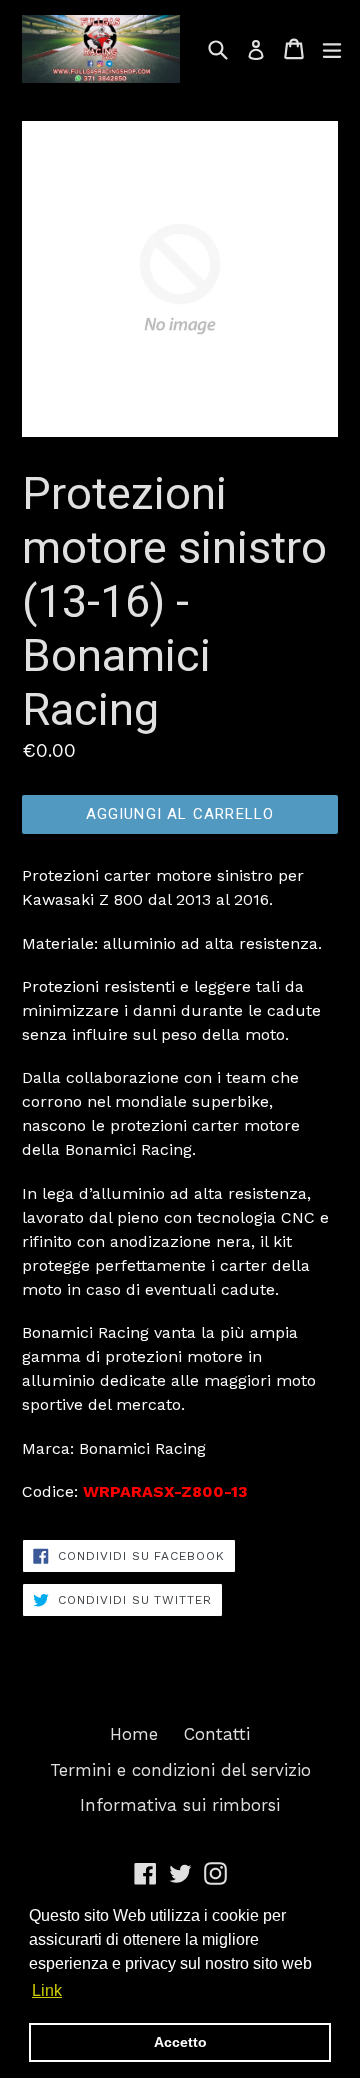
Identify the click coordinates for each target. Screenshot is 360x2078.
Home (134, 1734)
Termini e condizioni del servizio (180, 1770)
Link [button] (47, 1990)
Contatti (217, 1734)
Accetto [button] (180, 2042)
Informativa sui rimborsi (180, 1805)
